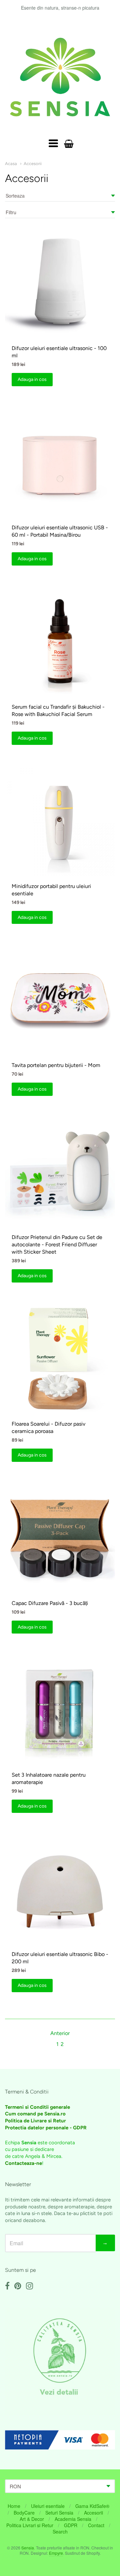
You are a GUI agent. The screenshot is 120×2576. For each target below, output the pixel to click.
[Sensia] (60, 77)
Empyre (56, 2553)
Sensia (28, 2548)
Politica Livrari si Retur (30, 2525)
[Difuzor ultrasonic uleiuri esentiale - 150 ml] (60, 283)
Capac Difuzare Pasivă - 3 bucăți (50, 1603)
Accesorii (33, 164)
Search (60, 2532)
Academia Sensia (73, 2519)
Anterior (60, 2033)
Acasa (11, 164)
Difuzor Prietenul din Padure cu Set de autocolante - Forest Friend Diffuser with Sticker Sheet (57, 1244)
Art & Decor (32, 2519)
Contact (96, 2525)
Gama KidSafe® (92, 2506)
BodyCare (24, 2513)
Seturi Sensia (59, 2513)
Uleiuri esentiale (48, 2506)
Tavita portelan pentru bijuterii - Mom (56, 1065)
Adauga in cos (32, 379)
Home (14, 2506)
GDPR (71, 2525)
